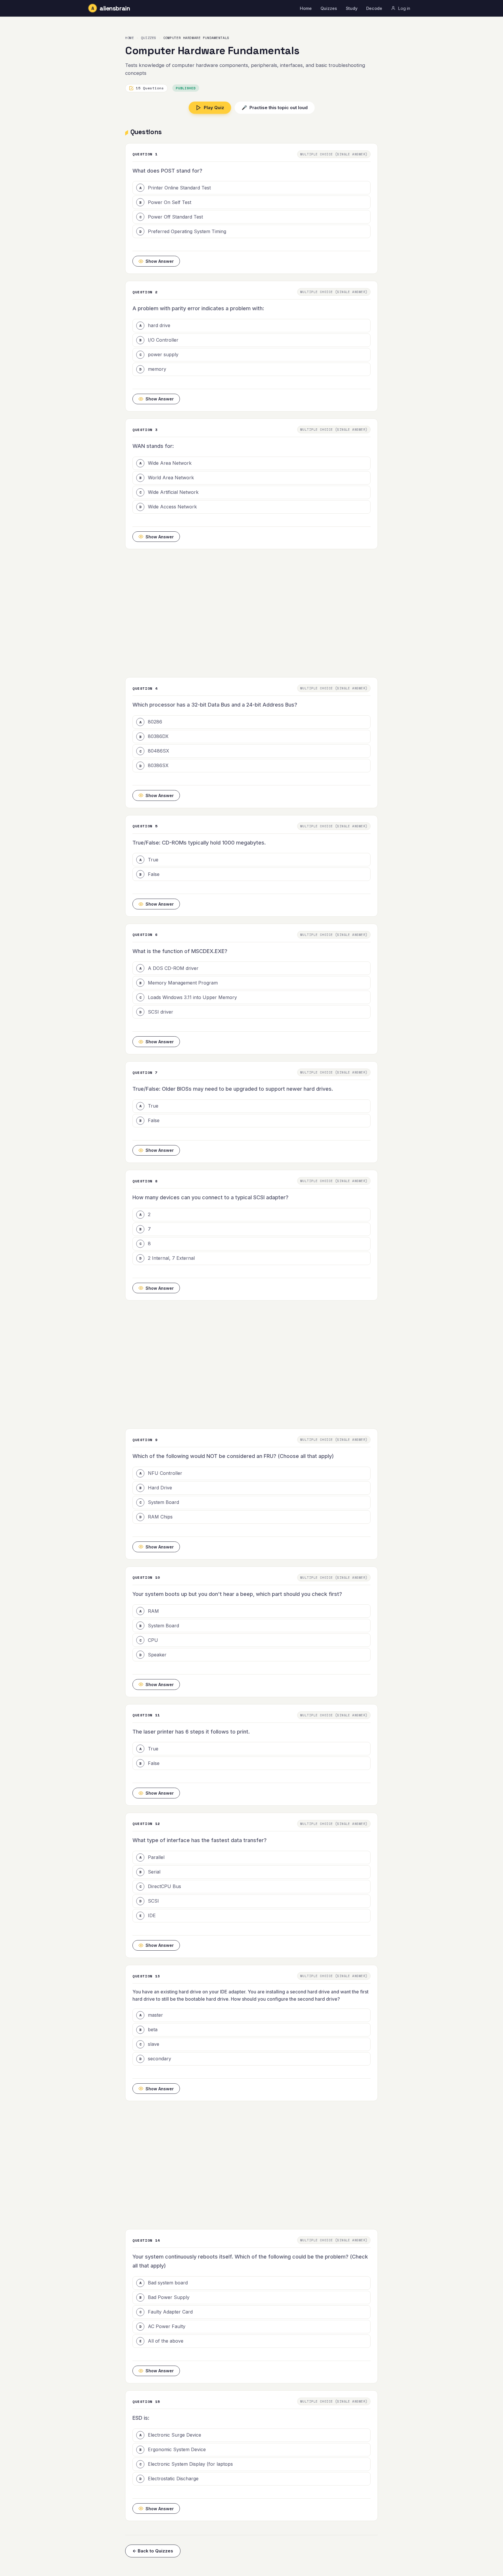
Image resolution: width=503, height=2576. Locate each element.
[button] (251, 188)
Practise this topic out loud (275, 108)
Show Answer (160, 261)
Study (352, 8)
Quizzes (329, 8)
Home (306, 8)
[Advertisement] (251, 613)
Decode (374, 8)
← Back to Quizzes (153, 2551)
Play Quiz (214, 108)
